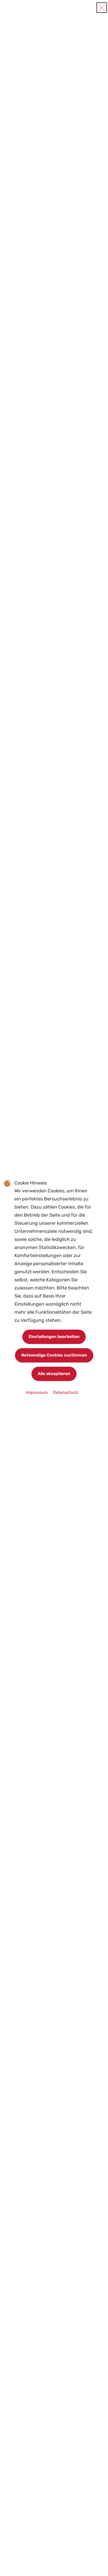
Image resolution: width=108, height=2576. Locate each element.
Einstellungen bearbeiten (54, 1337)
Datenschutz (66, 1392)
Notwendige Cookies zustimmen (54, 1355)
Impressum (37, 1392)
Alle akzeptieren (54, 1374)
